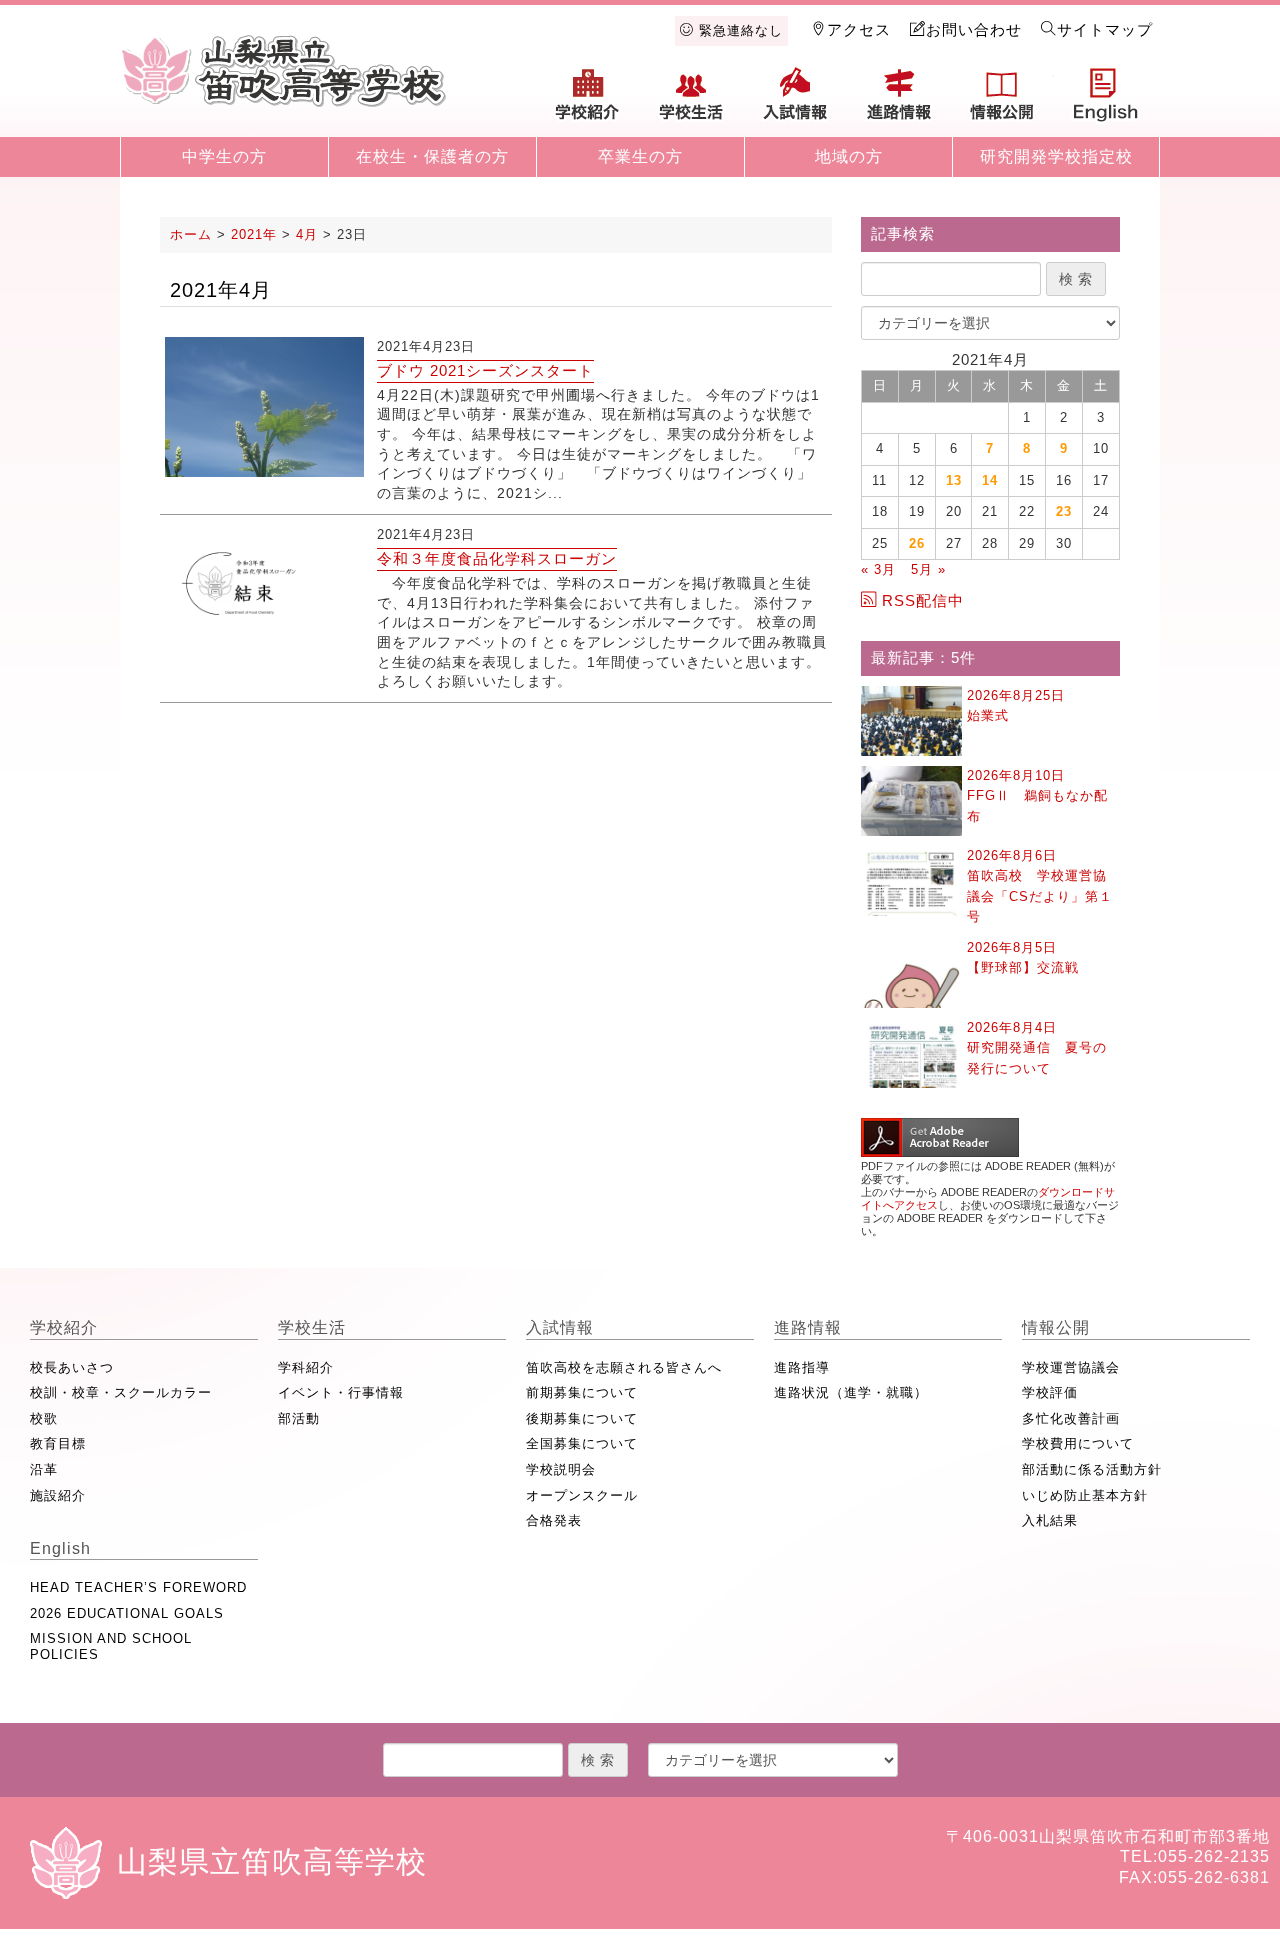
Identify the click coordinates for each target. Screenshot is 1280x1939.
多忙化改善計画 (1071, 1418)
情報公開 (1002, 102)
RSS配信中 (923, 600)
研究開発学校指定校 (1056, 156)
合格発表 (554, 1520)
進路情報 (899, 102)
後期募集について (582, 1418)
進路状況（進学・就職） (851, 1392)
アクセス (859, 29)
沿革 (44, 1469)
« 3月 (878, 569)
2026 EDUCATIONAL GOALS (127, 1613)
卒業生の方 (640, 156)
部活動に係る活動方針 (1092, 1469)
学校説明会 (561, 1469)
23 (1064, 511)
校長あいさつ (72, 1367)
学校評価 (1050, 1392)
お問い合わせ (974, 29)
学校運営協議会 (1071, 1367)
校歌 (44, 1418)
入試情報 (795, 102)
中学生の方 (224, 156)
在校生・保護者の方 (432, 156)
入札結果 (1050, 1520)
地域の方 (849, 156)
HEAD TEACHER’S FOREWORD (138, 1587)
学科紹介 (306, 1367)
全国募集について (582, 1443)
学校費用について (1078, 1443)
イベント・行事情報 (341, 1392)
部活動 (299, 1418)
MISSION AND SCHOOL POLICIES (111, 1646)
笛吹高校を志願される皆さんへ (624, 1367)
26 (917, 543)
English (1106, 102)
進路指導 (802, 1367)
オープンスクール (582, 1495)
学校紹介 (588, 102)
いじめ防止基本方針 (1085, 1495)
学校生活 (692, 102)
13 (954, 480)
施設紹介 (58, 1495)
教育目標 (58, 1443)
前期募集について (582, 1392)
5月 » (928, 569)
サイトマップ (1105, 29)
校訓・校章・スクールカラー (121, 1392)
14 (990, 480)
